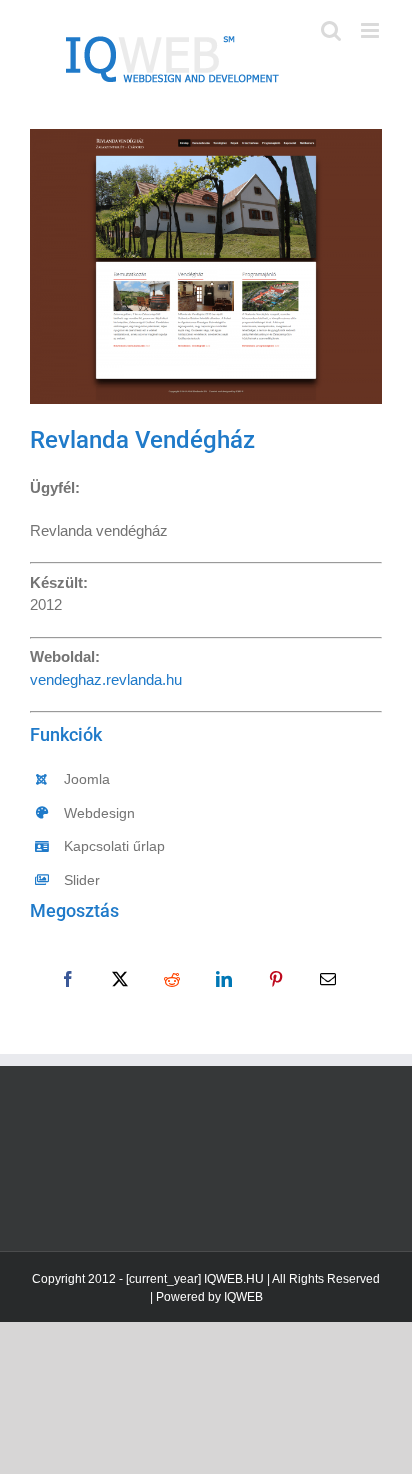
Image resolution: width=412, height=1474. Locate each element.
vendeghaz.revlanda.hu (106, 679)
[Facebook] (68, 979)
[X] (120, 979)
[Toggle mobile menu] (371, 30)
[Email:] (328, 979)
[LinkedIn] (224, 979)
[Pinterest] (276, 979)
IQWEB (243, 1297)
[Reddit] (172, 979)
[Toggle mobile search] (331, 30)
